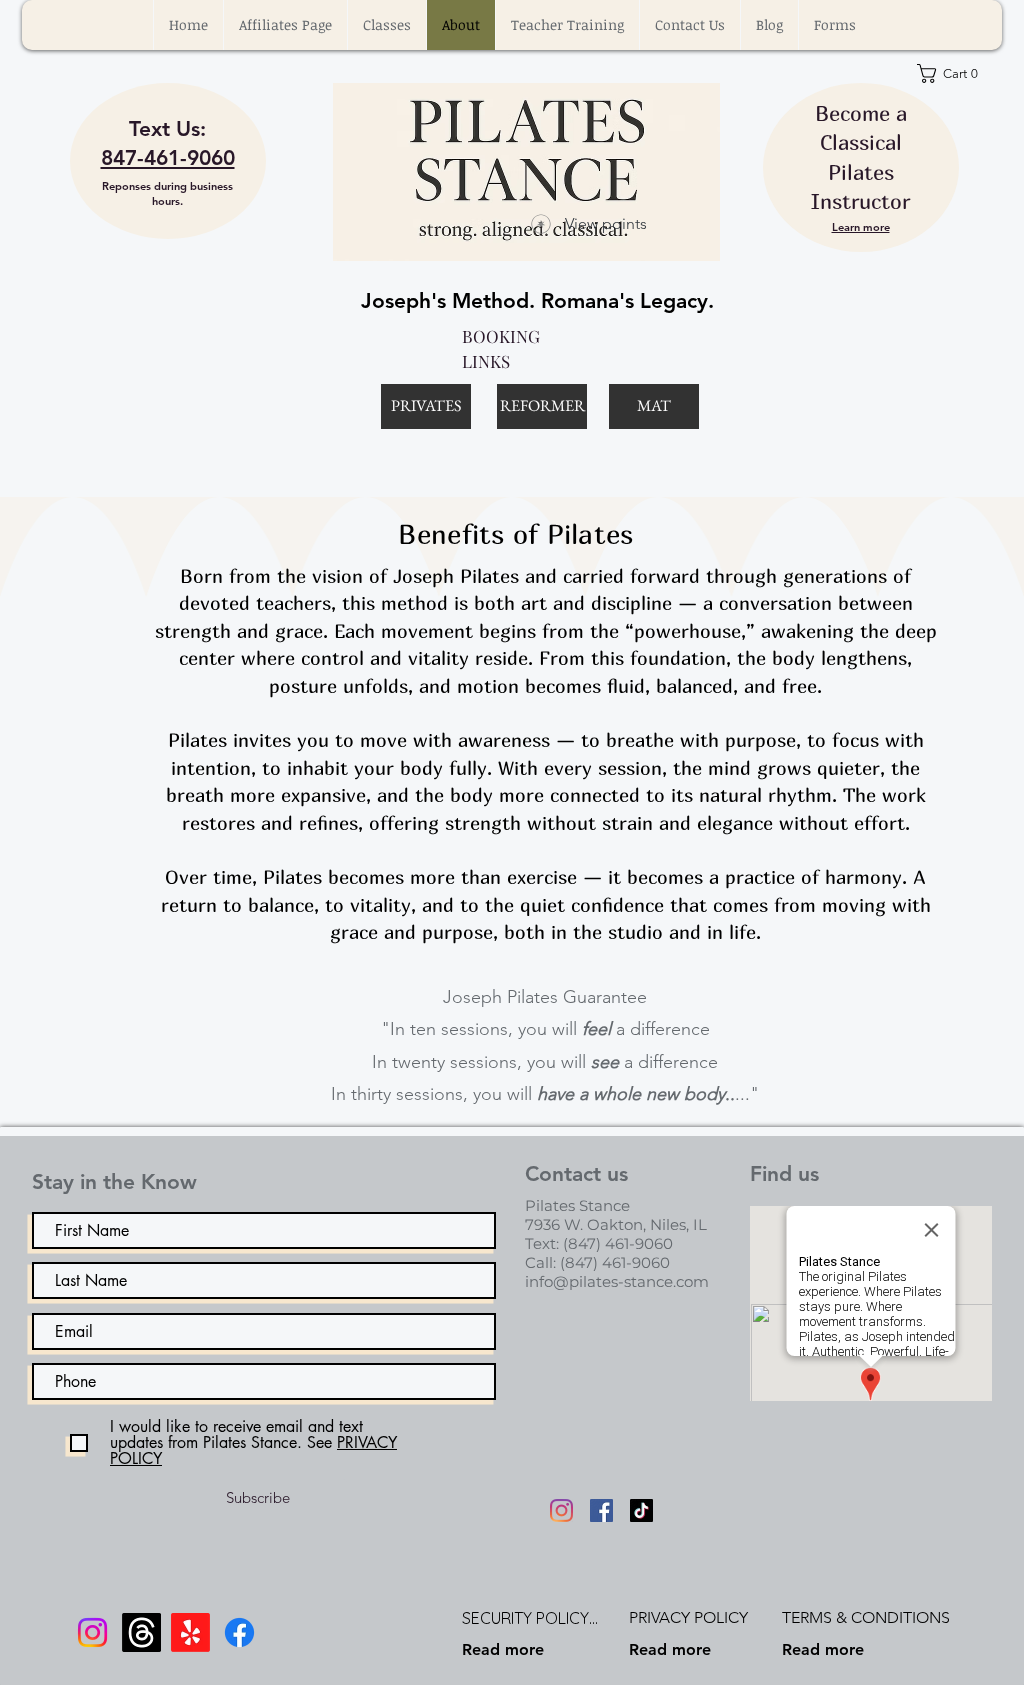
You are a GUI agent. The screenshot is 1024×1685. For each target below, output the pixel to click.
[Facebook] (601, 1510)
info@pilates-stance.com (617, 1281)
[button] (386, 25)
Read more (503, 1649)
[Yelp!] (190, 1632)
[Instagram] (561, 1510)
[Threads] (141, 1632)
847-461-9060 (168, 157)
